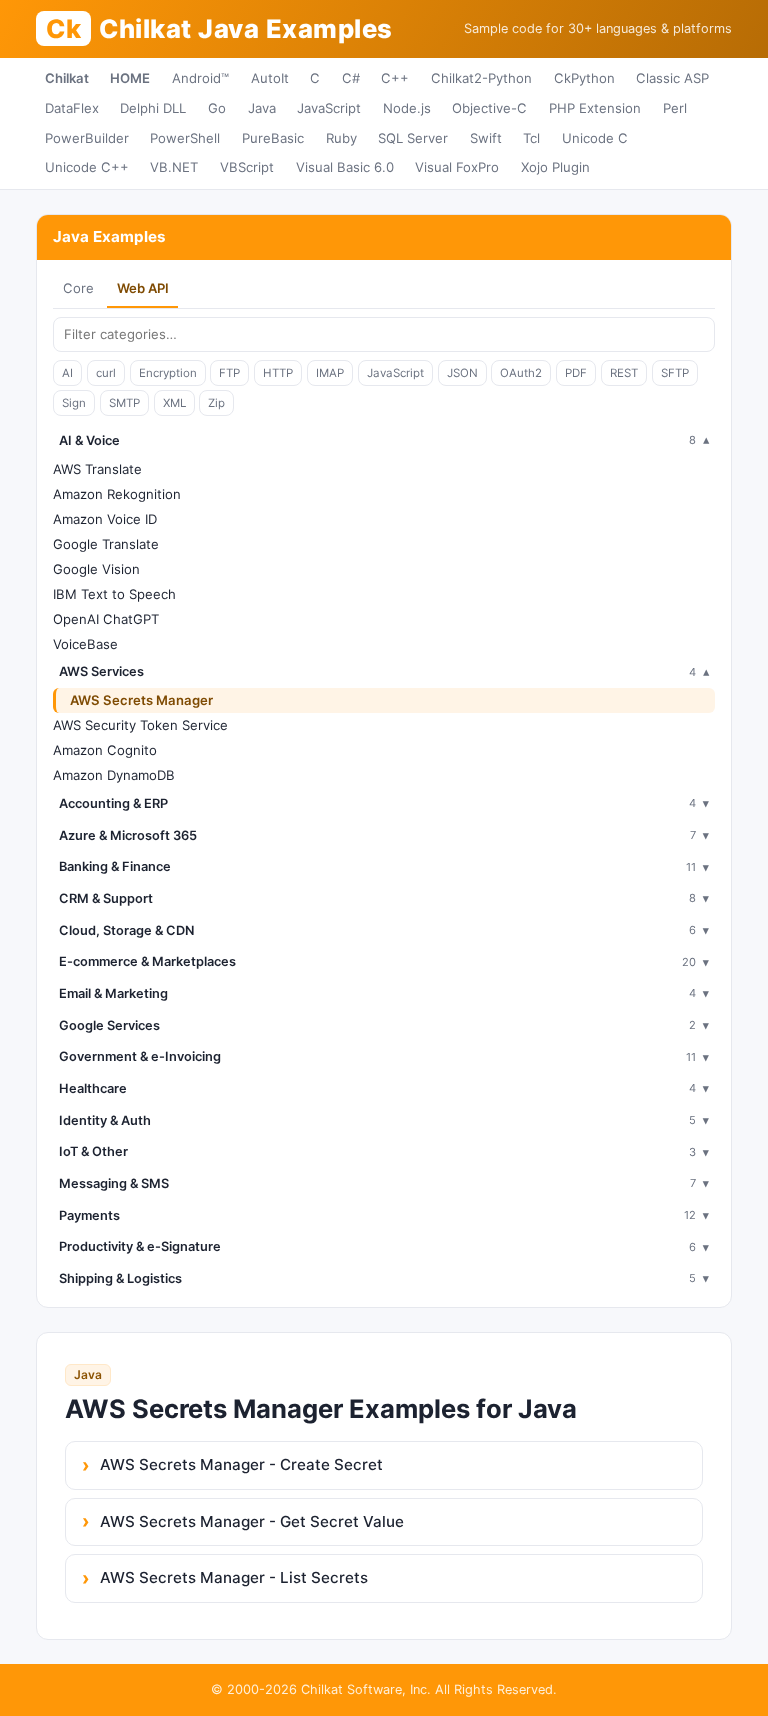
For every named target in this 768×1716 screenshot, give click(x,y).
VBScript (247, 167)
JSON (462, 373)
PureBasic (273, 138)
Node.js (407, 108)
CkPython (584, 78)
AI (67, 373)
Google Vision (96, 569)
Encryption (168, 373)
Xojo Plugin (555, 167)
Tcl (531, 138)
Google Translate (106, 544)
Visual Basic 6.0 (345, 167)
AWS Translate (97, 469)
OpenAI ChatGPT (106, 619)
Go (217, 108)
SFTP (675, 373)
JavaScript (329, 108)
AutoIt (270, 78)
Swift (486, 138)
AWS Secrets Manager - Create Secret (241, 1464)
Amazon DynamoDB (114, 775)
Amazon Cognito (105, 750)
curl (106, 373)
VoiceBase (85, 644)
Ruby (341, 138)
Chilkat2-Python (481, 78)
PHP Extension (595, 108)
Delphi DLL (153, 108)
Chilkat (67, 78)
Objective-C (489, 108)
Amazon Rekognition (117, 494)
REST (624, 373)
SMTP (124, 403)
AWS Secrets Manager (141, 700)
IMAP (330, 373)
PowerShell (185, 138)
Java (262, 108)
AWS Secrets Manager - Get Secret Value (252, 1521)
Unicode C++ (87, 167)
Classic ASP (672, 78)
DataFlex (72, 108)
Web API (143, 288)
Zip (216, 403)
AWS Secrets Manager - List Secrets (234, 1577)
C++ (395, 78)
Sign (74, 403)
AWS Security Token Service (140, 725)
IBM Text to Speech (114, 594)
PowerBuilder (87, 138)
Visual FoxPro (457, 167)
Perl (675, 108)
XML (174, 403)
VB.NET (174, 167)
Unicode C (595, 138)
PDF (576, 373)
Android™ (200, 78)
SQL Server (413, 138)
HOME (130, 78)
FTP (229, 373)
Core (78, 288)
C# (351, 78)
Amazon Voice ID (105, 519)
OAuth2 (521, 373)
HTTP (278, 373)
